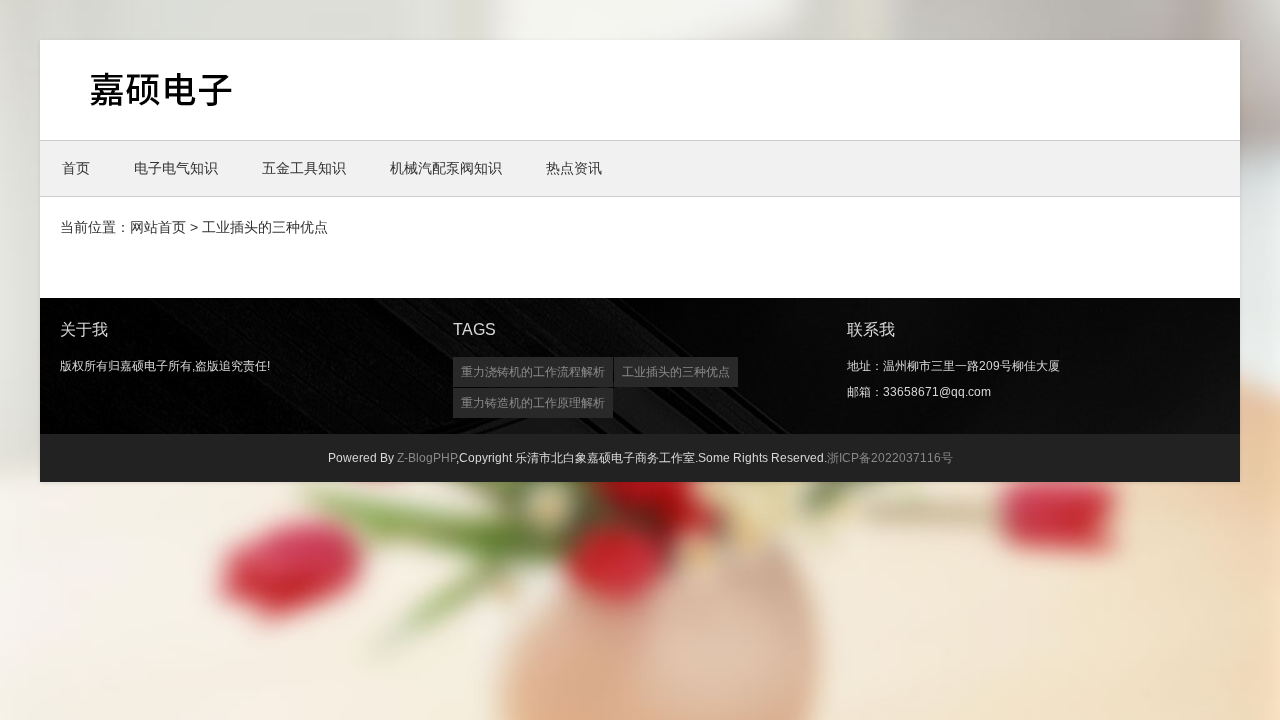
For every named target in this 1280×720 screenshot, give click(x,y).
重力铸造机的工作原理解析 (533, 403)
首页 (76, 168)
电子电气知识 (176, 168)
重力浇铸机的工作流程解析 (533, 372)
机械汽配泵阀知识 (446, 168)
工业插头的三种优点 (676, 372)
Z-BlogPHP (426, 458)
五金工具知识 (304, 168)
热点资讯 (574, 168)
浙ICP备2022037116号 (890, 458)
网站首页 (158, 227)
